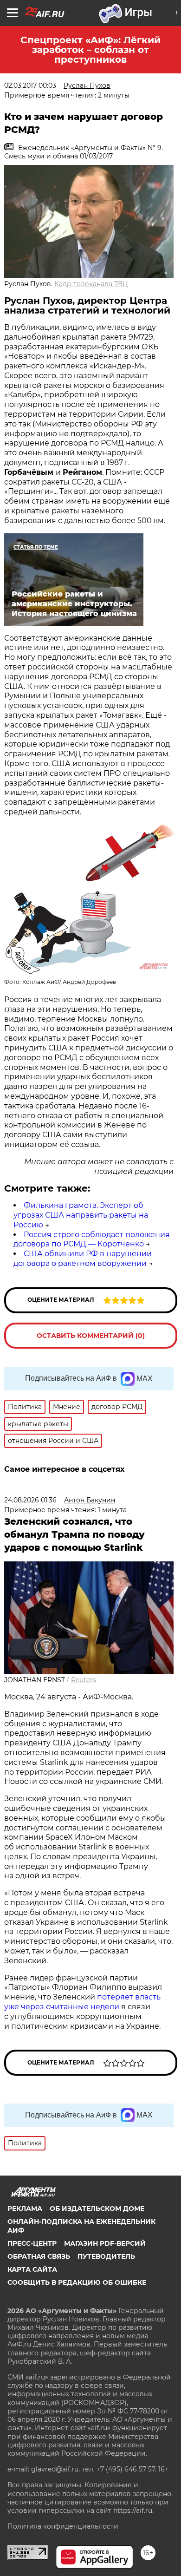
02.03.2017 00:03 (30, 85)
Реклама (25, 2209)
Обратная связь (39, 2256)
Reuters (84, 1680)
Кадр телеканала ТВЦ (91, 284)
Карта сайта (32, 2269)
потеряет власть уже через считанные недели (82, 2002)
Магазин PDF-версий (105, 2243)
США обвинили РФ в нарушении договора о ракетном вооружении (83, 1259)
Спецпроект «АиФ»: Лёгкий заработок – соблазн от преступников (90, 50)
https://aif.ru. (133, 2510)
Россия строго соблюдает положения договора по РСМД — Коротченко (92, 1239)
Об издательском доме (97, 2209)
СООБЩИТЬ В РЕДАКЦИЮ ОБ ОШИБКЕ (77, 2282)
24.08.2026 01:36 (30, 1500)
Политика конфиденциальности (63, 2526)
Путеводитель (106, 2256)
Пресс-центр (32, 2243)
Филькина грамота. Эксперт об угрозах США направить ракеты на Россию (81, 1215)
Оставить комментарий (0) (91, 1336)
